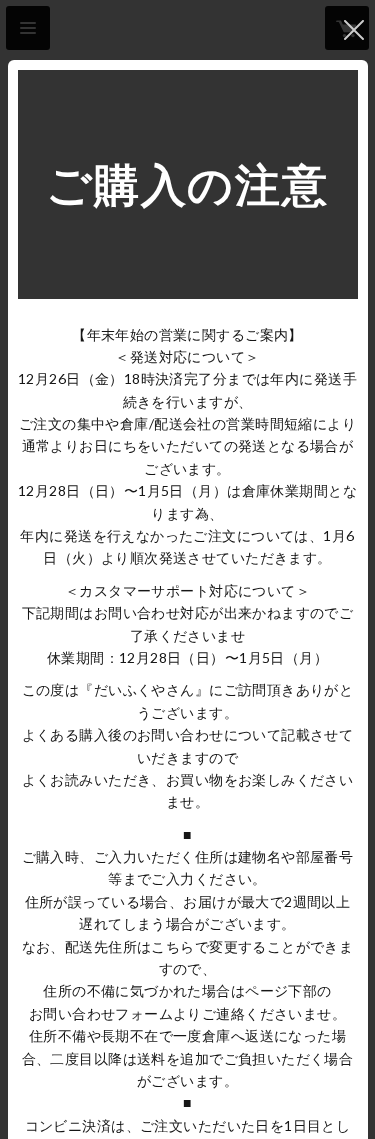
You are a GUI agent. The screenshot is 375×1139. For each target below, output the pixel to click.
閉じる (354, 30)
